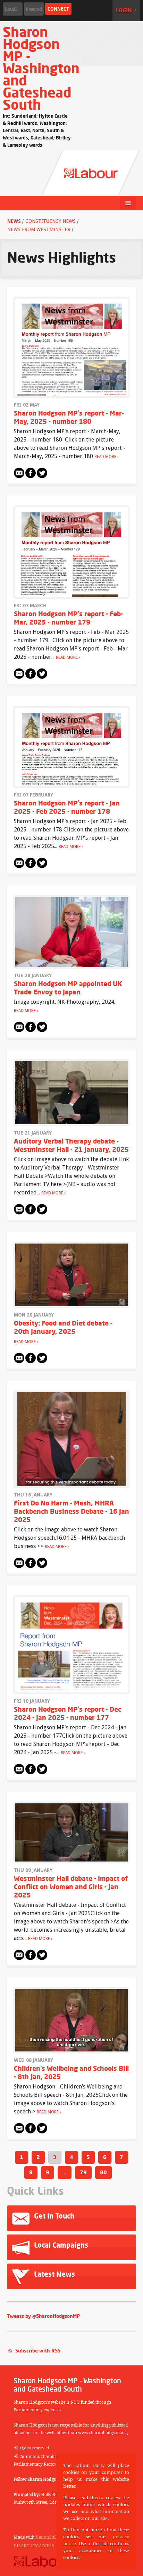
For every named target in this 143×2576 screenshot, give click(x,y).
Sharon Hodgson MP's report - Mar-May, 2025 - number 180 (69, 417)
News (15, 221)
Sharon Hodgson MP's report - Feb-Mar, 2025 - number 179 (68, 618)
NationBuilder (49, 2537)
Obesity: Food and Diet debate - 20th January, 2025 (63, 1327)
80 (103, 2172)
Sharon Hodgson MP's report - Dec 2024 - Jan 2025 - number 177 (68, 1713)
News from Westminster (39, 229)
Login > (126, 10)
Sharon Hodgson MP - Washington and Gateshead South (41, 68)
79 (83, 2172)
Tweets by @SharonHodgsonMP (43, 2316)
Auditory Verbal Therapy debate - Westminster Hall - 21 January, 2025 (71, 1145)
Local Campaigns (60, 2245)
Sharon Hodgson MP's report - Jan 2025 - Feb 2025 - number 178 (67, 807)
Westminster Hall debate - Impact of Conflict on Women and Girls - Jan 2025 (71, 1887)
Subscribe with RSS (38, 2351)
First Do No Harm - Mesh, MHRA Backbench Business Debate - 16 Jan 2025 (71, 1511)
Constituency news (51, 221)
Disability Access (34, 2546)
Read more (105, 457)
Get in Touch (53, 2216)
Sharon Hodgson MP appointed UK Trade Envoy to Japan (68, 988)
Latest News (54, 2274)
